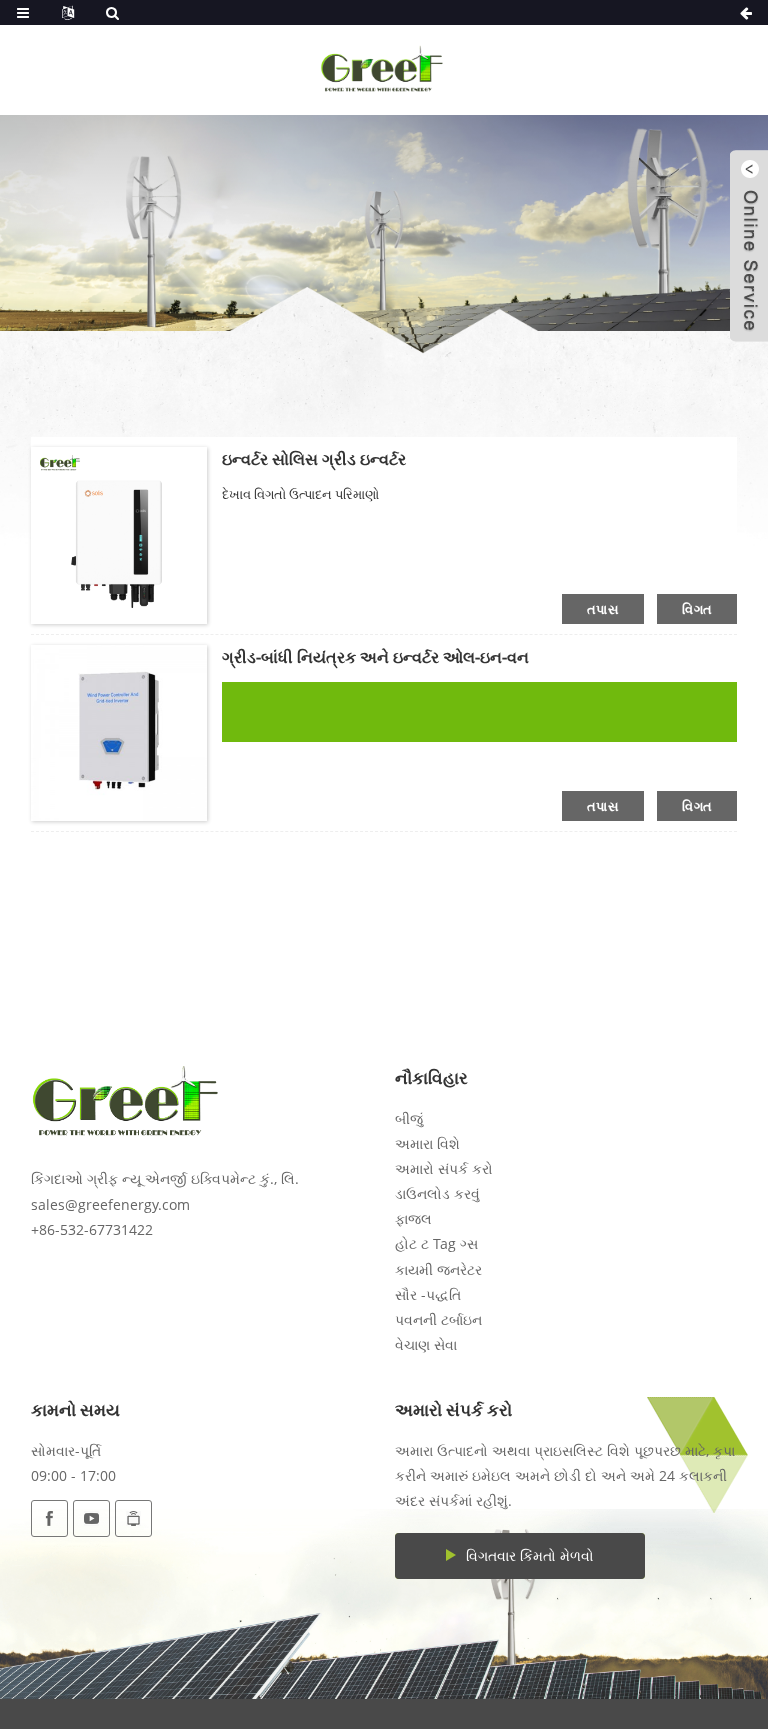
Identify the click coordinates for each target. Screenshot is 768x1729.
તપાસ (603, 609)
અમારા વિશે (427, 1143)
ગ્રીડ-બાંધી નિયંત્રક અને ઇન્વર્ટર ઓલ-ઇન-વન (375, 657)
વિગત (697, 609)
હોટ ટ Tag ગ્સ (436, 1243)
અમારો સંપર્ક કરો (444, 1168)
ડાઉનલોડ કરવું (437, 1193)
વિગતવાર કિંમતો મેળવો (530, 1555)
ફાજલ (413, 1218)
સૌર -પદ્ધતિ (428, 1294)
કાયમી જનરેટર (438, 1269)
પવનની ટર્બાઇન (438, 1319)
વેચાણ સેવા (426, 1344)
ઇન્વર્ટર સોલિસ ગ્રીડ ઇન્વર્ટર (314, 459)
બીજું (409, 1118)
